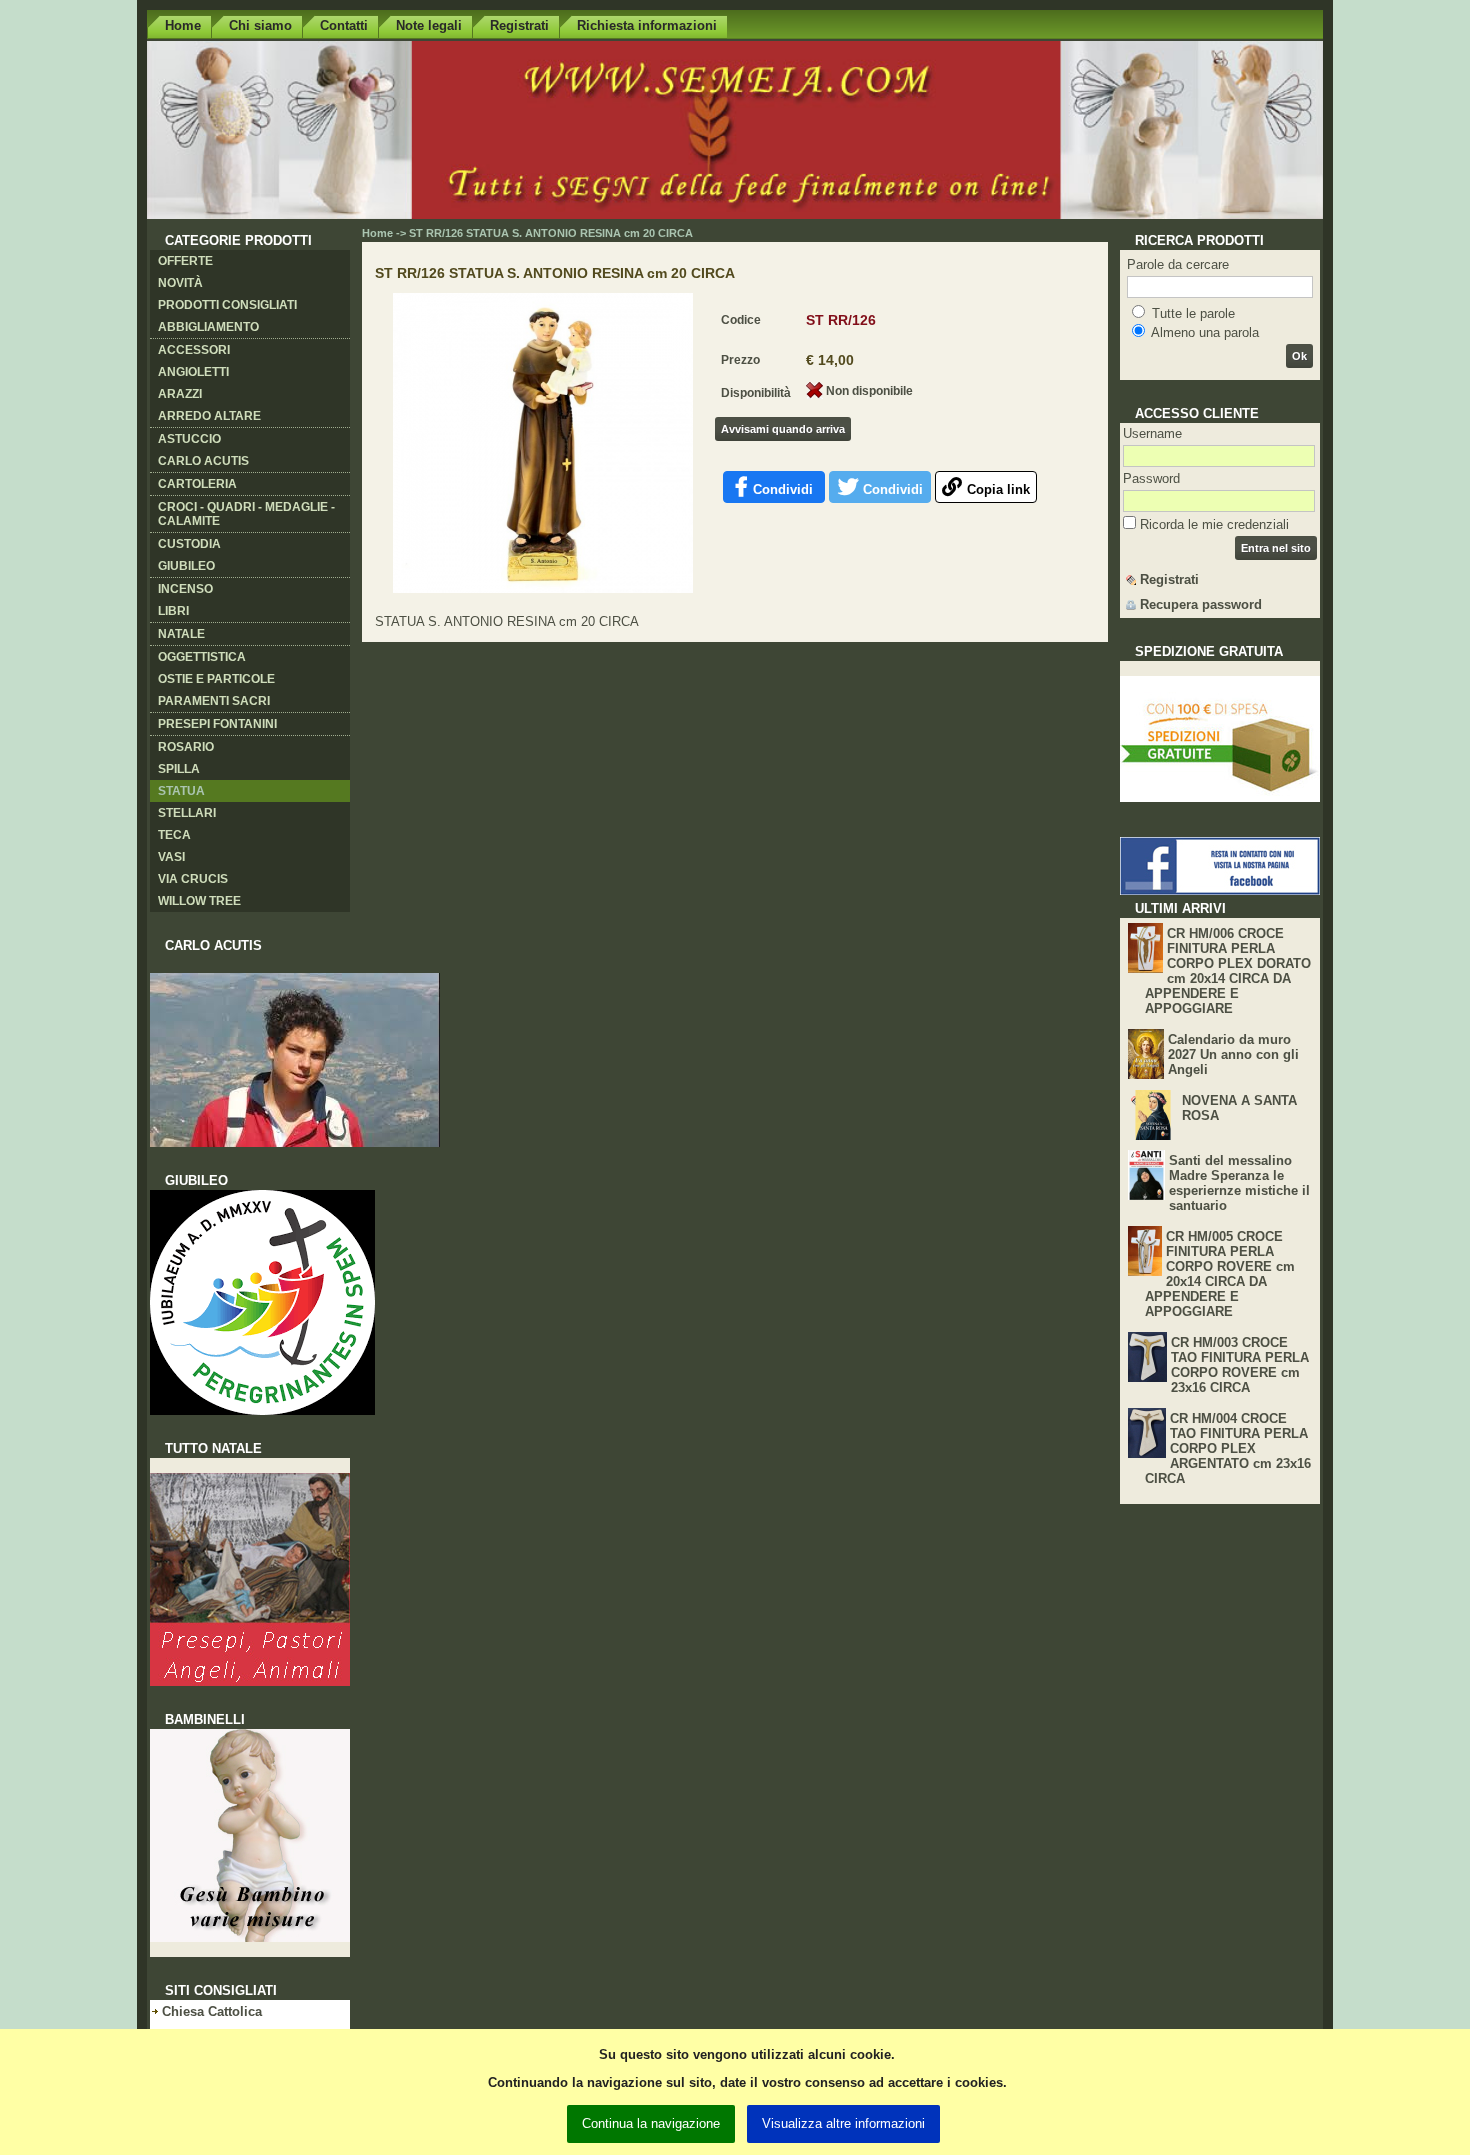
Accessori (194, 350)
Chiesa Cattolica (212, 2011)
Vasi (171, 857)
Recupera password (1201, 604)
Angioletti (193, 372)
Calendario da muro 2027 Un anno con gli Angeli (1233, 1054)
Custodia (189, 544)
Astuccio (189, 439)
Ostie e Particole (216, 679)
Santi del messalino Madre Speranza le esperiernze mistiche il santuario (1239, 1183)
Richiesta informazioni (647, 25)
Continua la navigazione (651, 2123)
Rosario (186, 747)
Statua (181, 791)
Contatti (344, 25)
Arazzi (180, 394)
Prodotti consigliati (227, 305)
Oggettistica (202, 657)
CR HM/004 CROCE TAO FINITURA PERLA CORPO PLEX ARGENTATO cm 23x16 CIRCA (1228, 1448)
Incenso (185, 589)
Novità (180, 283)
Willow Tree (199, 901)
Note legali (429, 25)
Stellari (187, 813)
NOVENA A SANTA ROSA (1239, 1108)
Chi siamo (260, 25)
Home (183, 25)
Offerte (185, 261)
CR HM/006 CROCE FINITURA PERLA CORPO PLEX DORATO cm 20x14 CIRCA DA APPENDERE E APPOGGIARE (1228, 971)
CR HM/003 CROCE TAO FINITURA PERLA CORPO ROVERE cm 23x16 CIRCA (1240, 1365)
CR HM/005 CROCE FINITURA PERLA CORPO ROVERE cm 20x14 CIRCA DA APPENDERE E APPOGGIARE (1220, 1274)
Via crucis (193, 879)
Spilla (179, 769)
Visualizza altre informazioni (843, 2123)
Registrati (519, 25)
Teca (174, 835)
